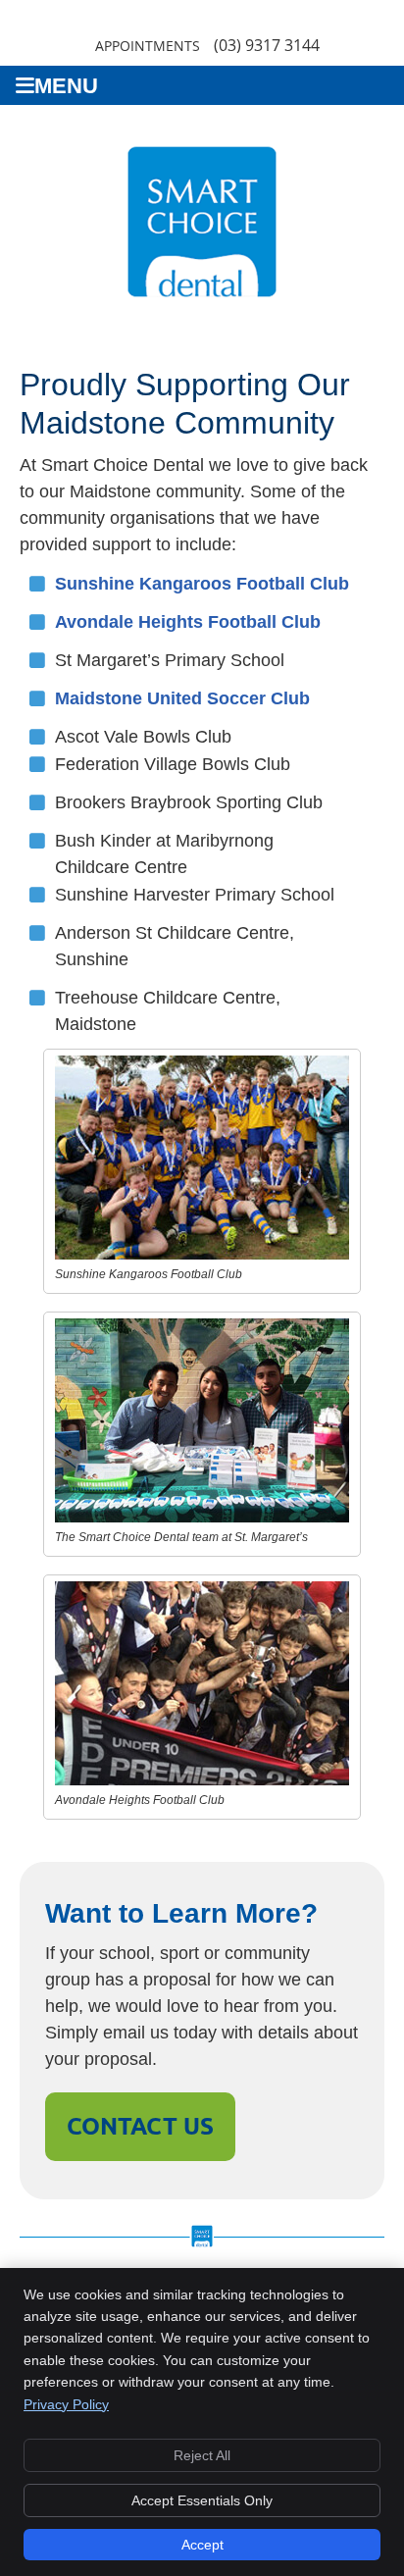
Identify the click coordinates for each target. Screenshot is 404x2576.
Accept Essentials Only (202, 2500)
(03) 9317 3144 (267, 45)
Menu (66, 86)
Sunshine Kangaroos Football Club (202, 584)
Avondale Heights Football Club (188, 622)
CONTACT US (140, 2126)
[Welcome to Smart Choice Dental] (202, 303)
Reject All (202, 2455)
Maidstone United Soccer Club (182, 698)
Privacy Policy (66, 2404)
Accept (202, 2545)
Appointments (148, 46)
